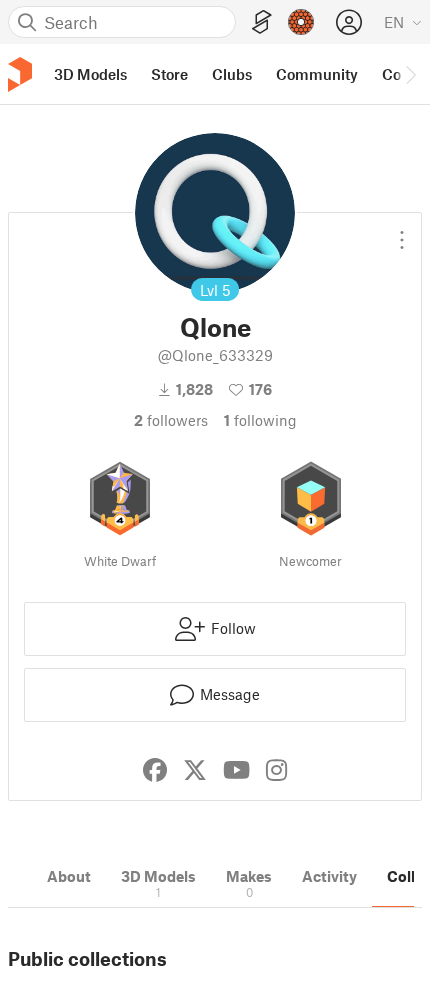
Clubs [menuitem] (232, 74)
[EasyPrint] (262, 22)
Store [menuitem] (169, 74)
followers (171, 420)
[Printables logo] (20, 74)
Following (260, 420)
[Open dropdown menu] (402, 232)
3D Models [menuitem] (90, 74)
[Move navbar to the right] (410, 74)
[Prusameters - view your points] (301, 22)
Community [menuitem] (317, 74)
